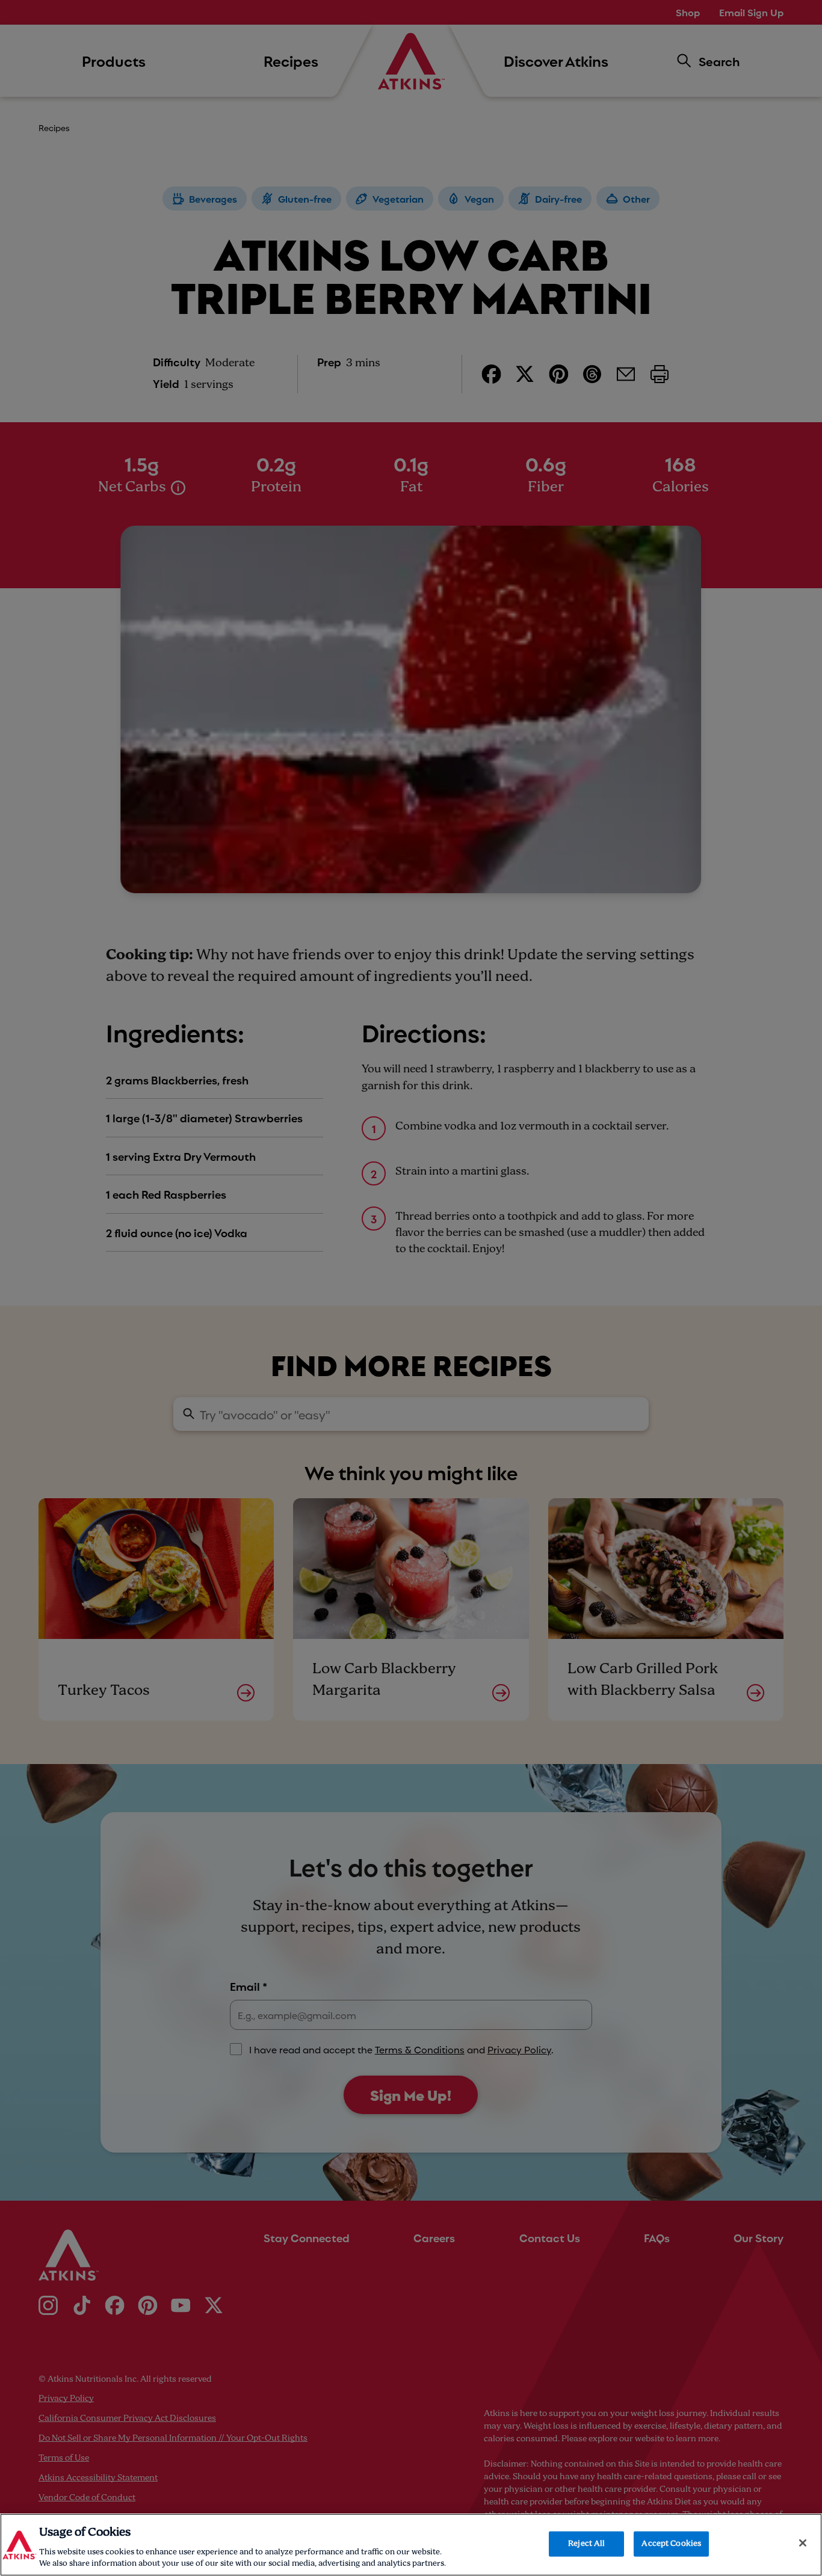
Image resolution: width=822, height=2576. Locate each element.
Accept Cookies (671, 2544)
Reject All (586, 2544)
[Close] (803, 2543)
